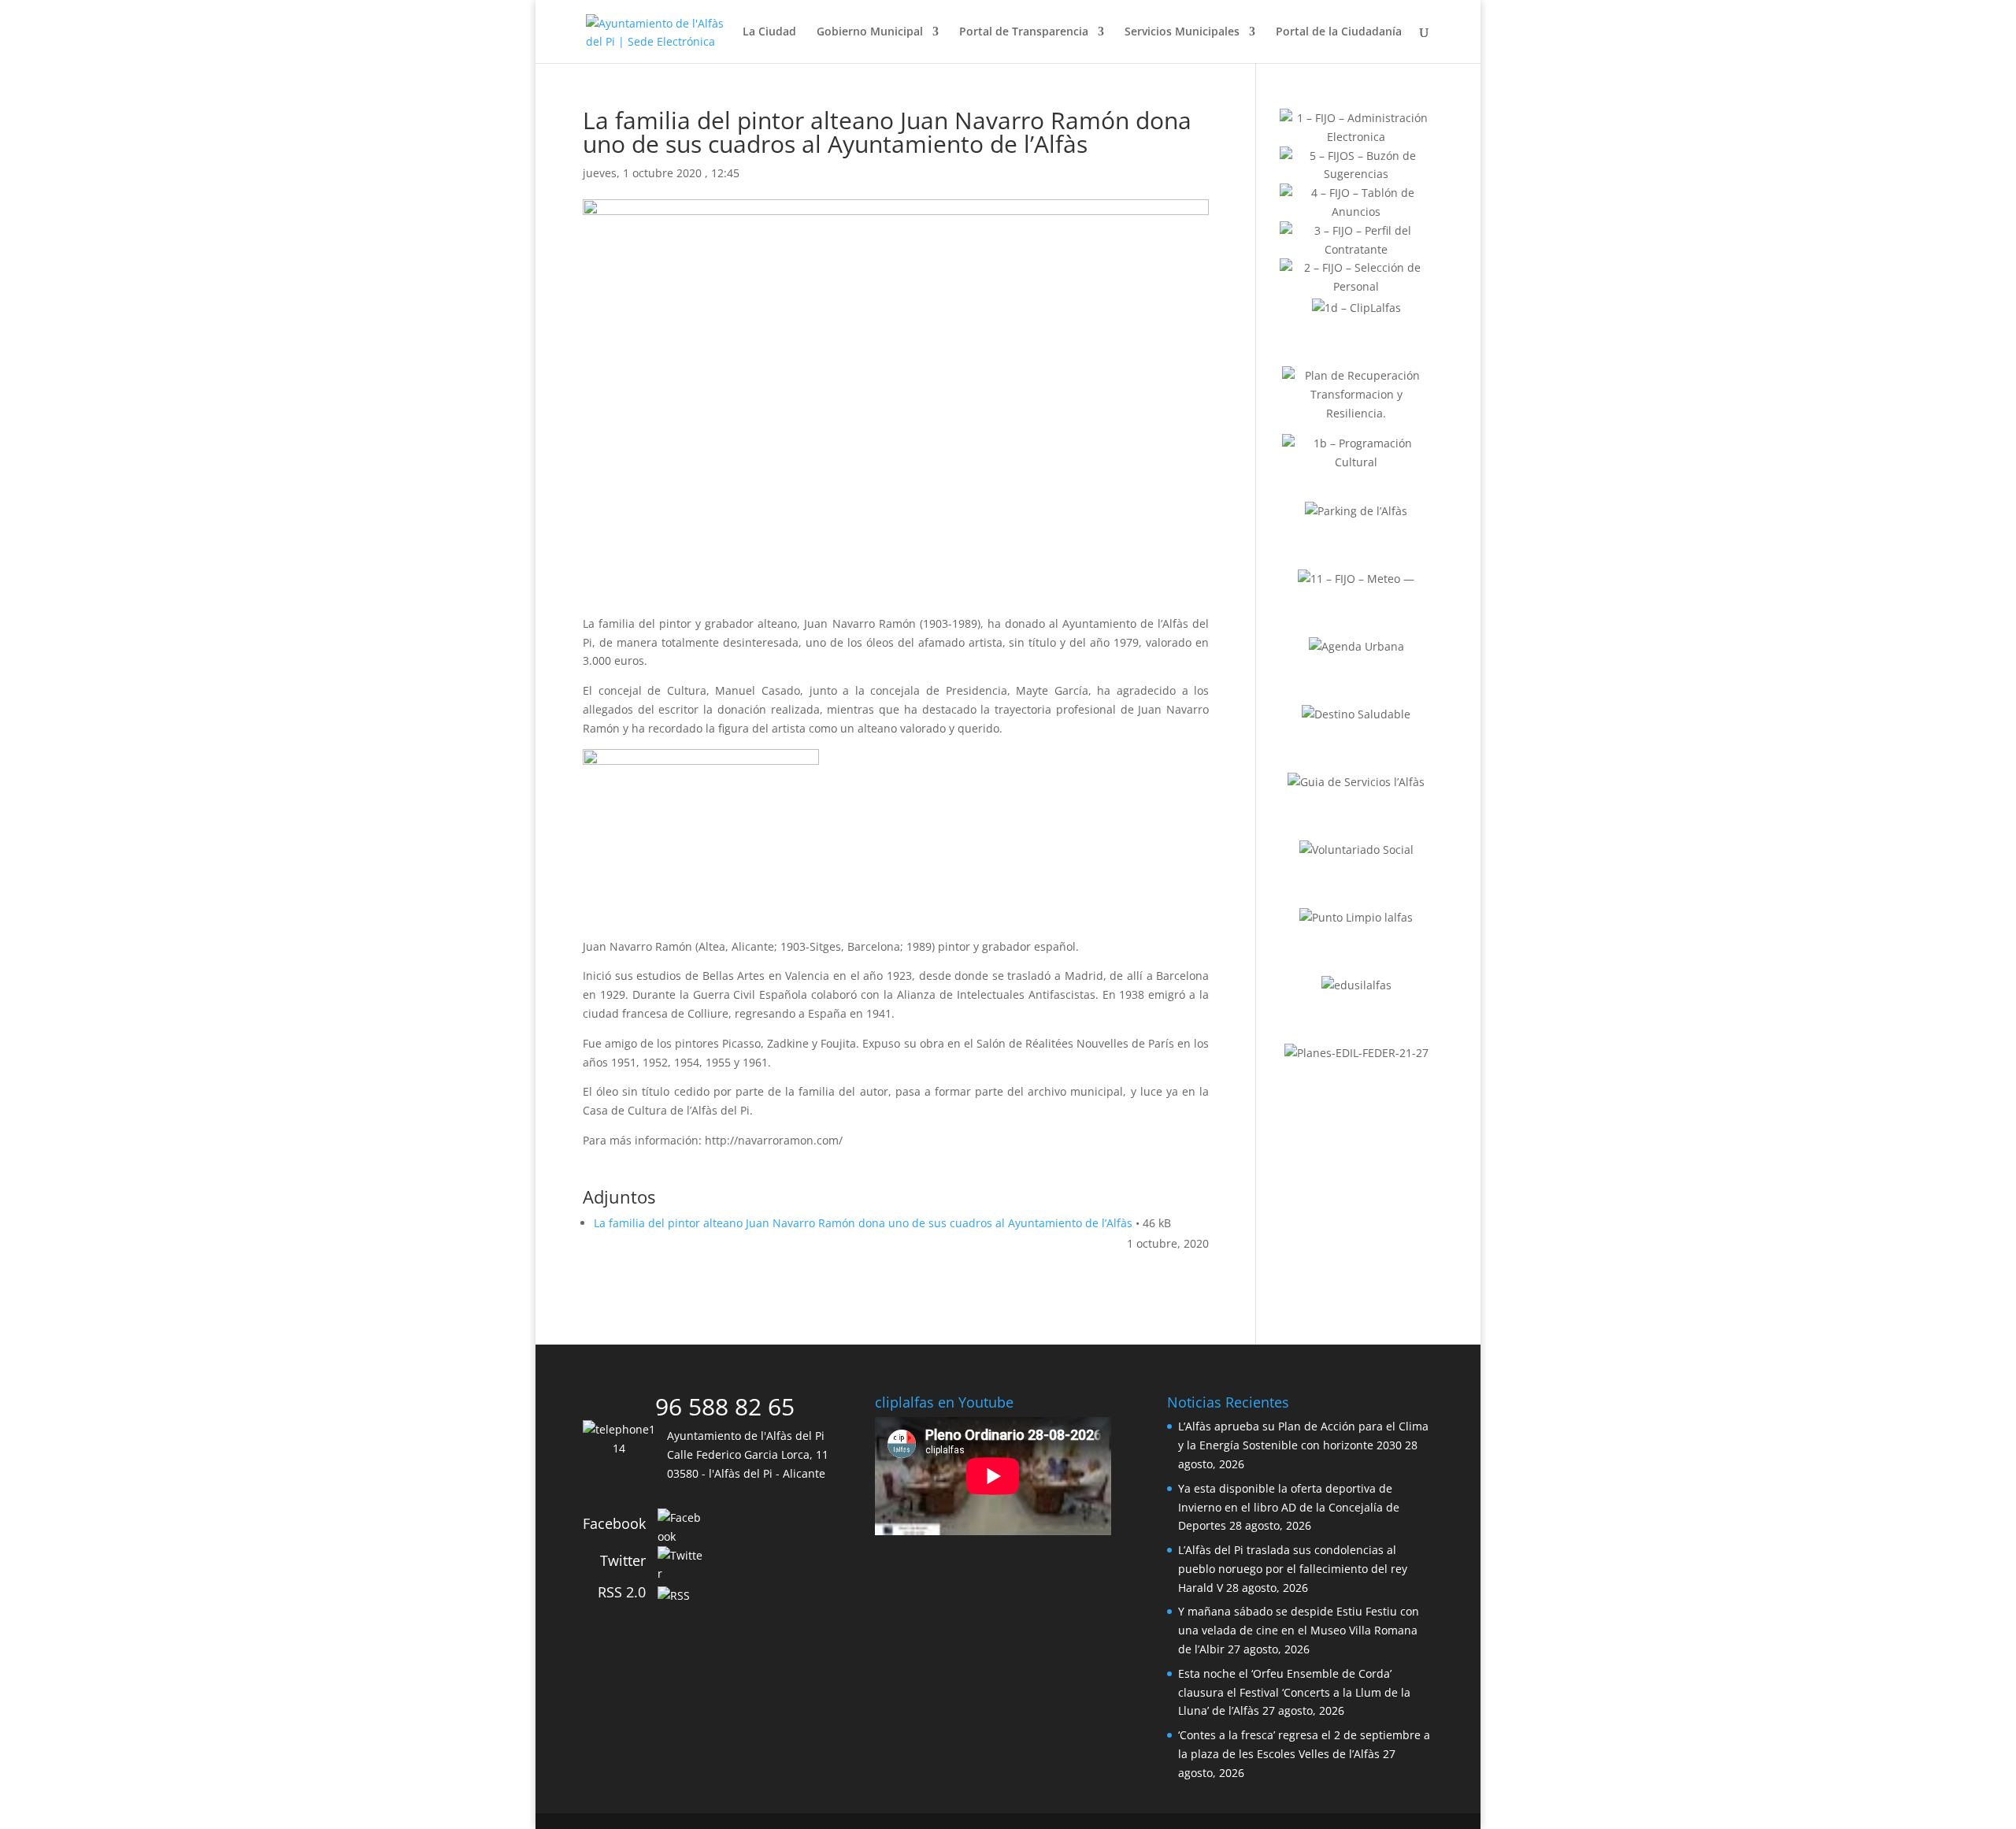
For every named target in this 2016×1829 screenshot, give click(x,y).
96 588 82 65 (725, 1406)
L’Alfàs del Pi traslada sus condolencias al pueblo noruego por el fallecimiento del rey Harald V (1293, 1569)
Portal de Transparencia (1024, 32)
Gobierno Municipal (870, 32)
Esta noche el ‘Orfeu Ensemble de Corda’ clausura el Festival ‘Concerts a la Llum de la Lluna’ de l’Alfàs (1294, 1692)
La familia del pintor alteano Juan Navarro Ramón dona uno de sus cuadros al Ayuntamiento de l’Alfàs (863, 1223)
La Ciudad (769, 32)
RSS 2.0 (622, 1592)
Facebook (614, 1523)
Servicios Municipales (1182, 32)
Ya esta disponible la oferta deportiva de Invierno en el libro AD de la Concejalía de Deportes (1289, 1507)
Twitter (623, 1560)
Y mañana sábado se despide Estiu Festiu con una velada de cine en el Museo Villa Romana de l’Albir (1299, 1630)
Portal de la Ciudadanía (1339, 32)
